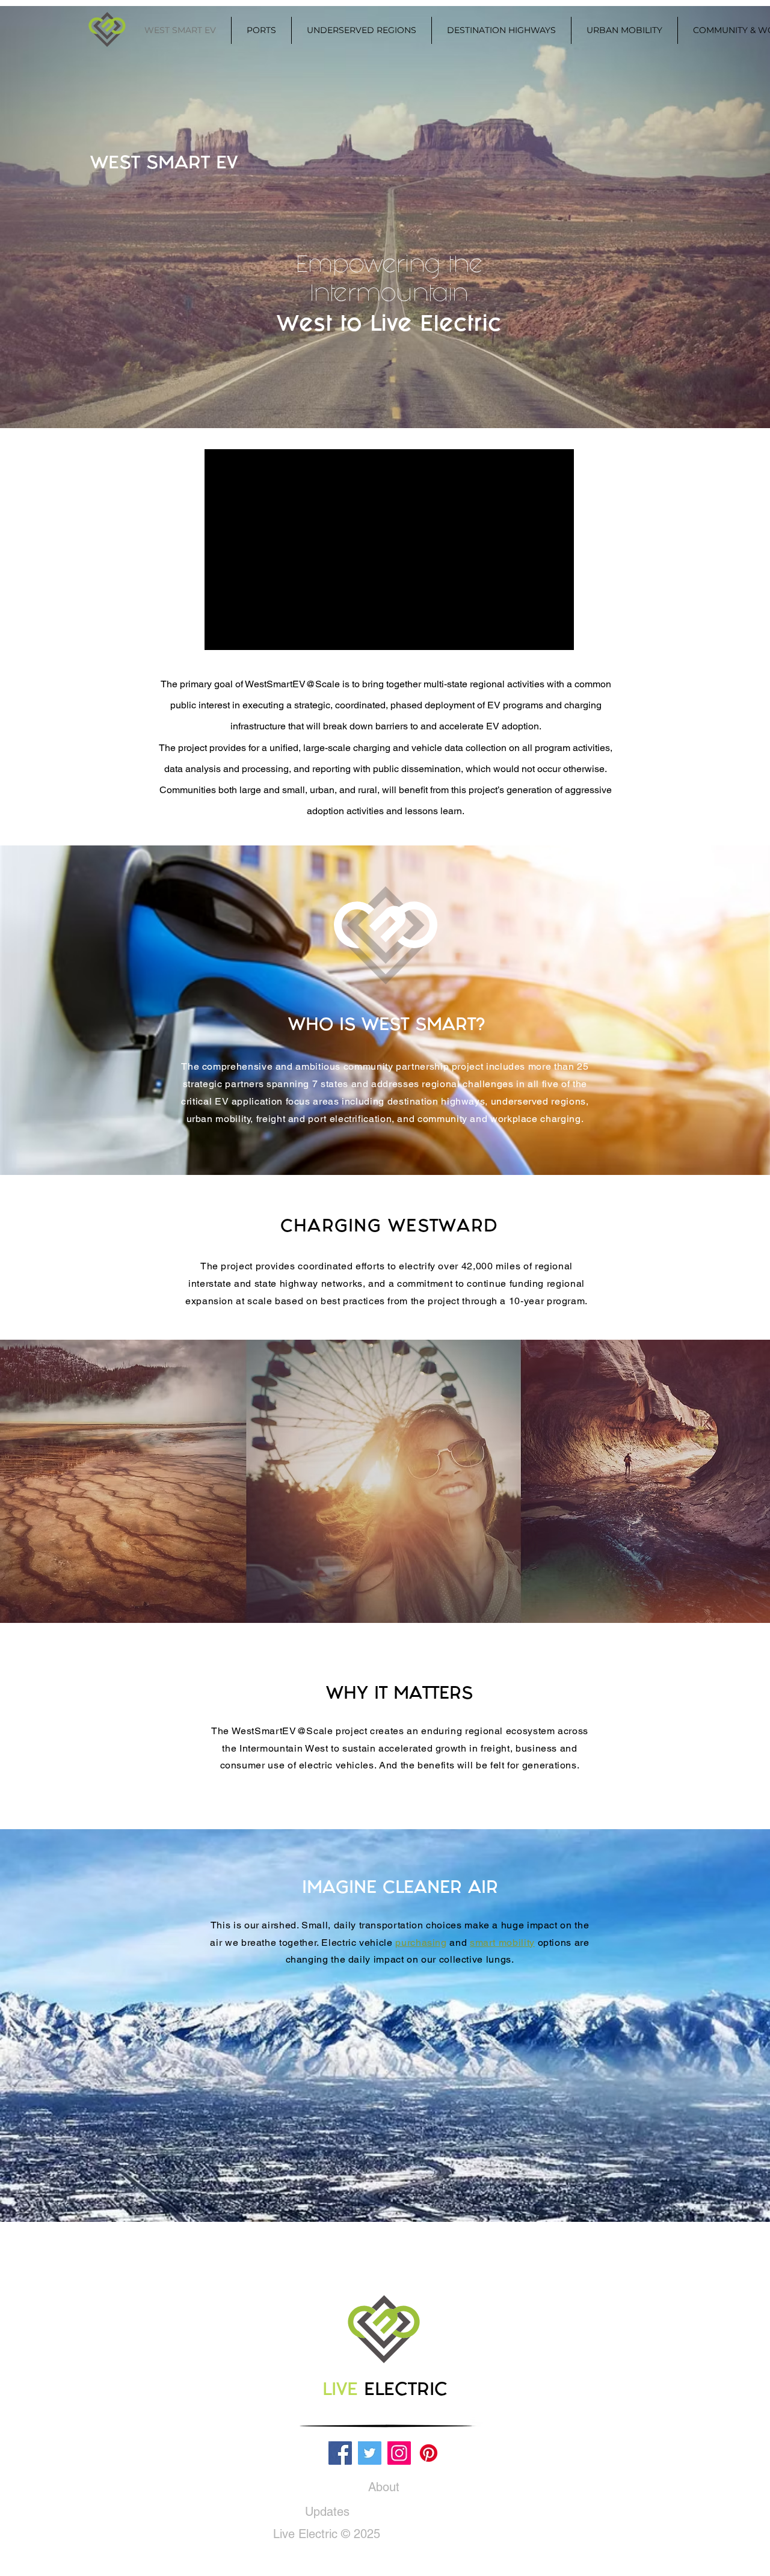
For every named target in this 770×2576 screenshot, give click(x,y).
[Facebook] (340, 2453)
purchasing (421, 1943)
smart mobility (502, 1943)
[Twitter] (370, 2453)
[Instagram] (399, 2453)
